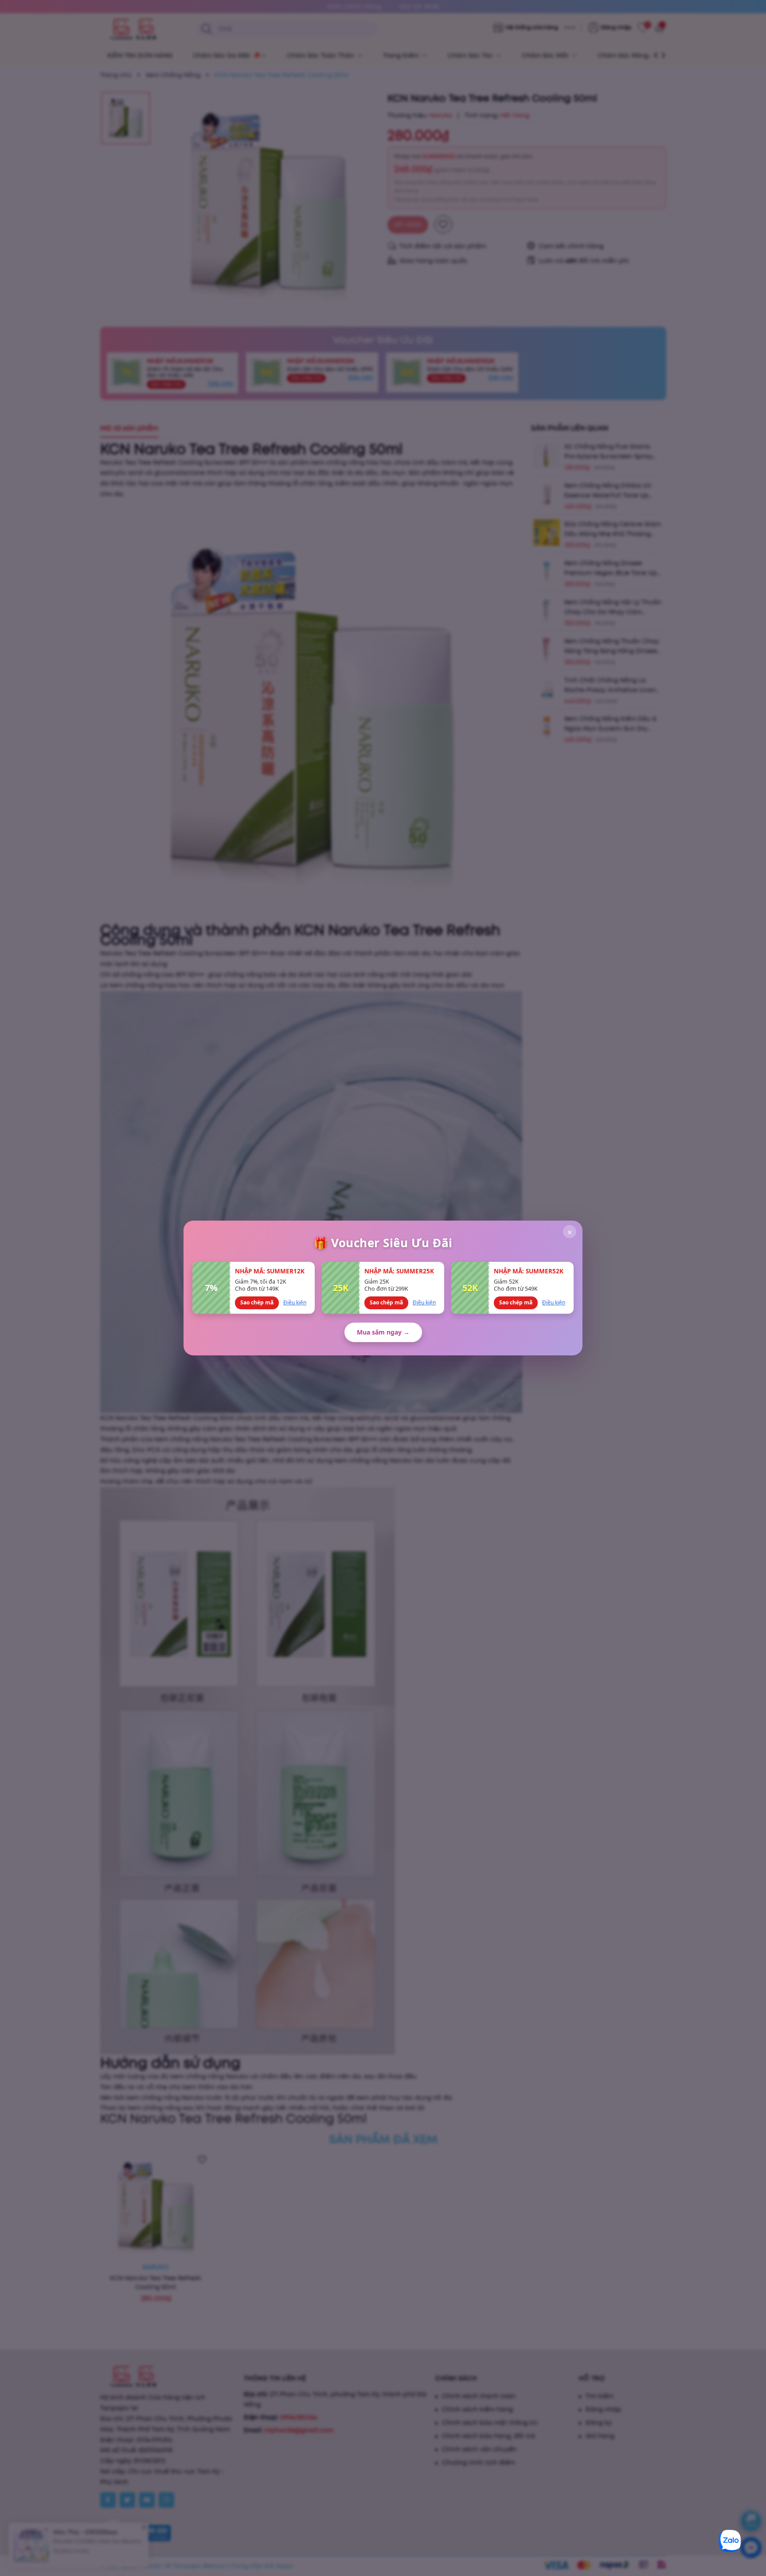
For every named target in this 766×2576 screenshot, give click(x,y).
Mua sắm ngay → (383, 1332)
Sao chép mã (257, 1302)
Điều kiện (295, 1302)
